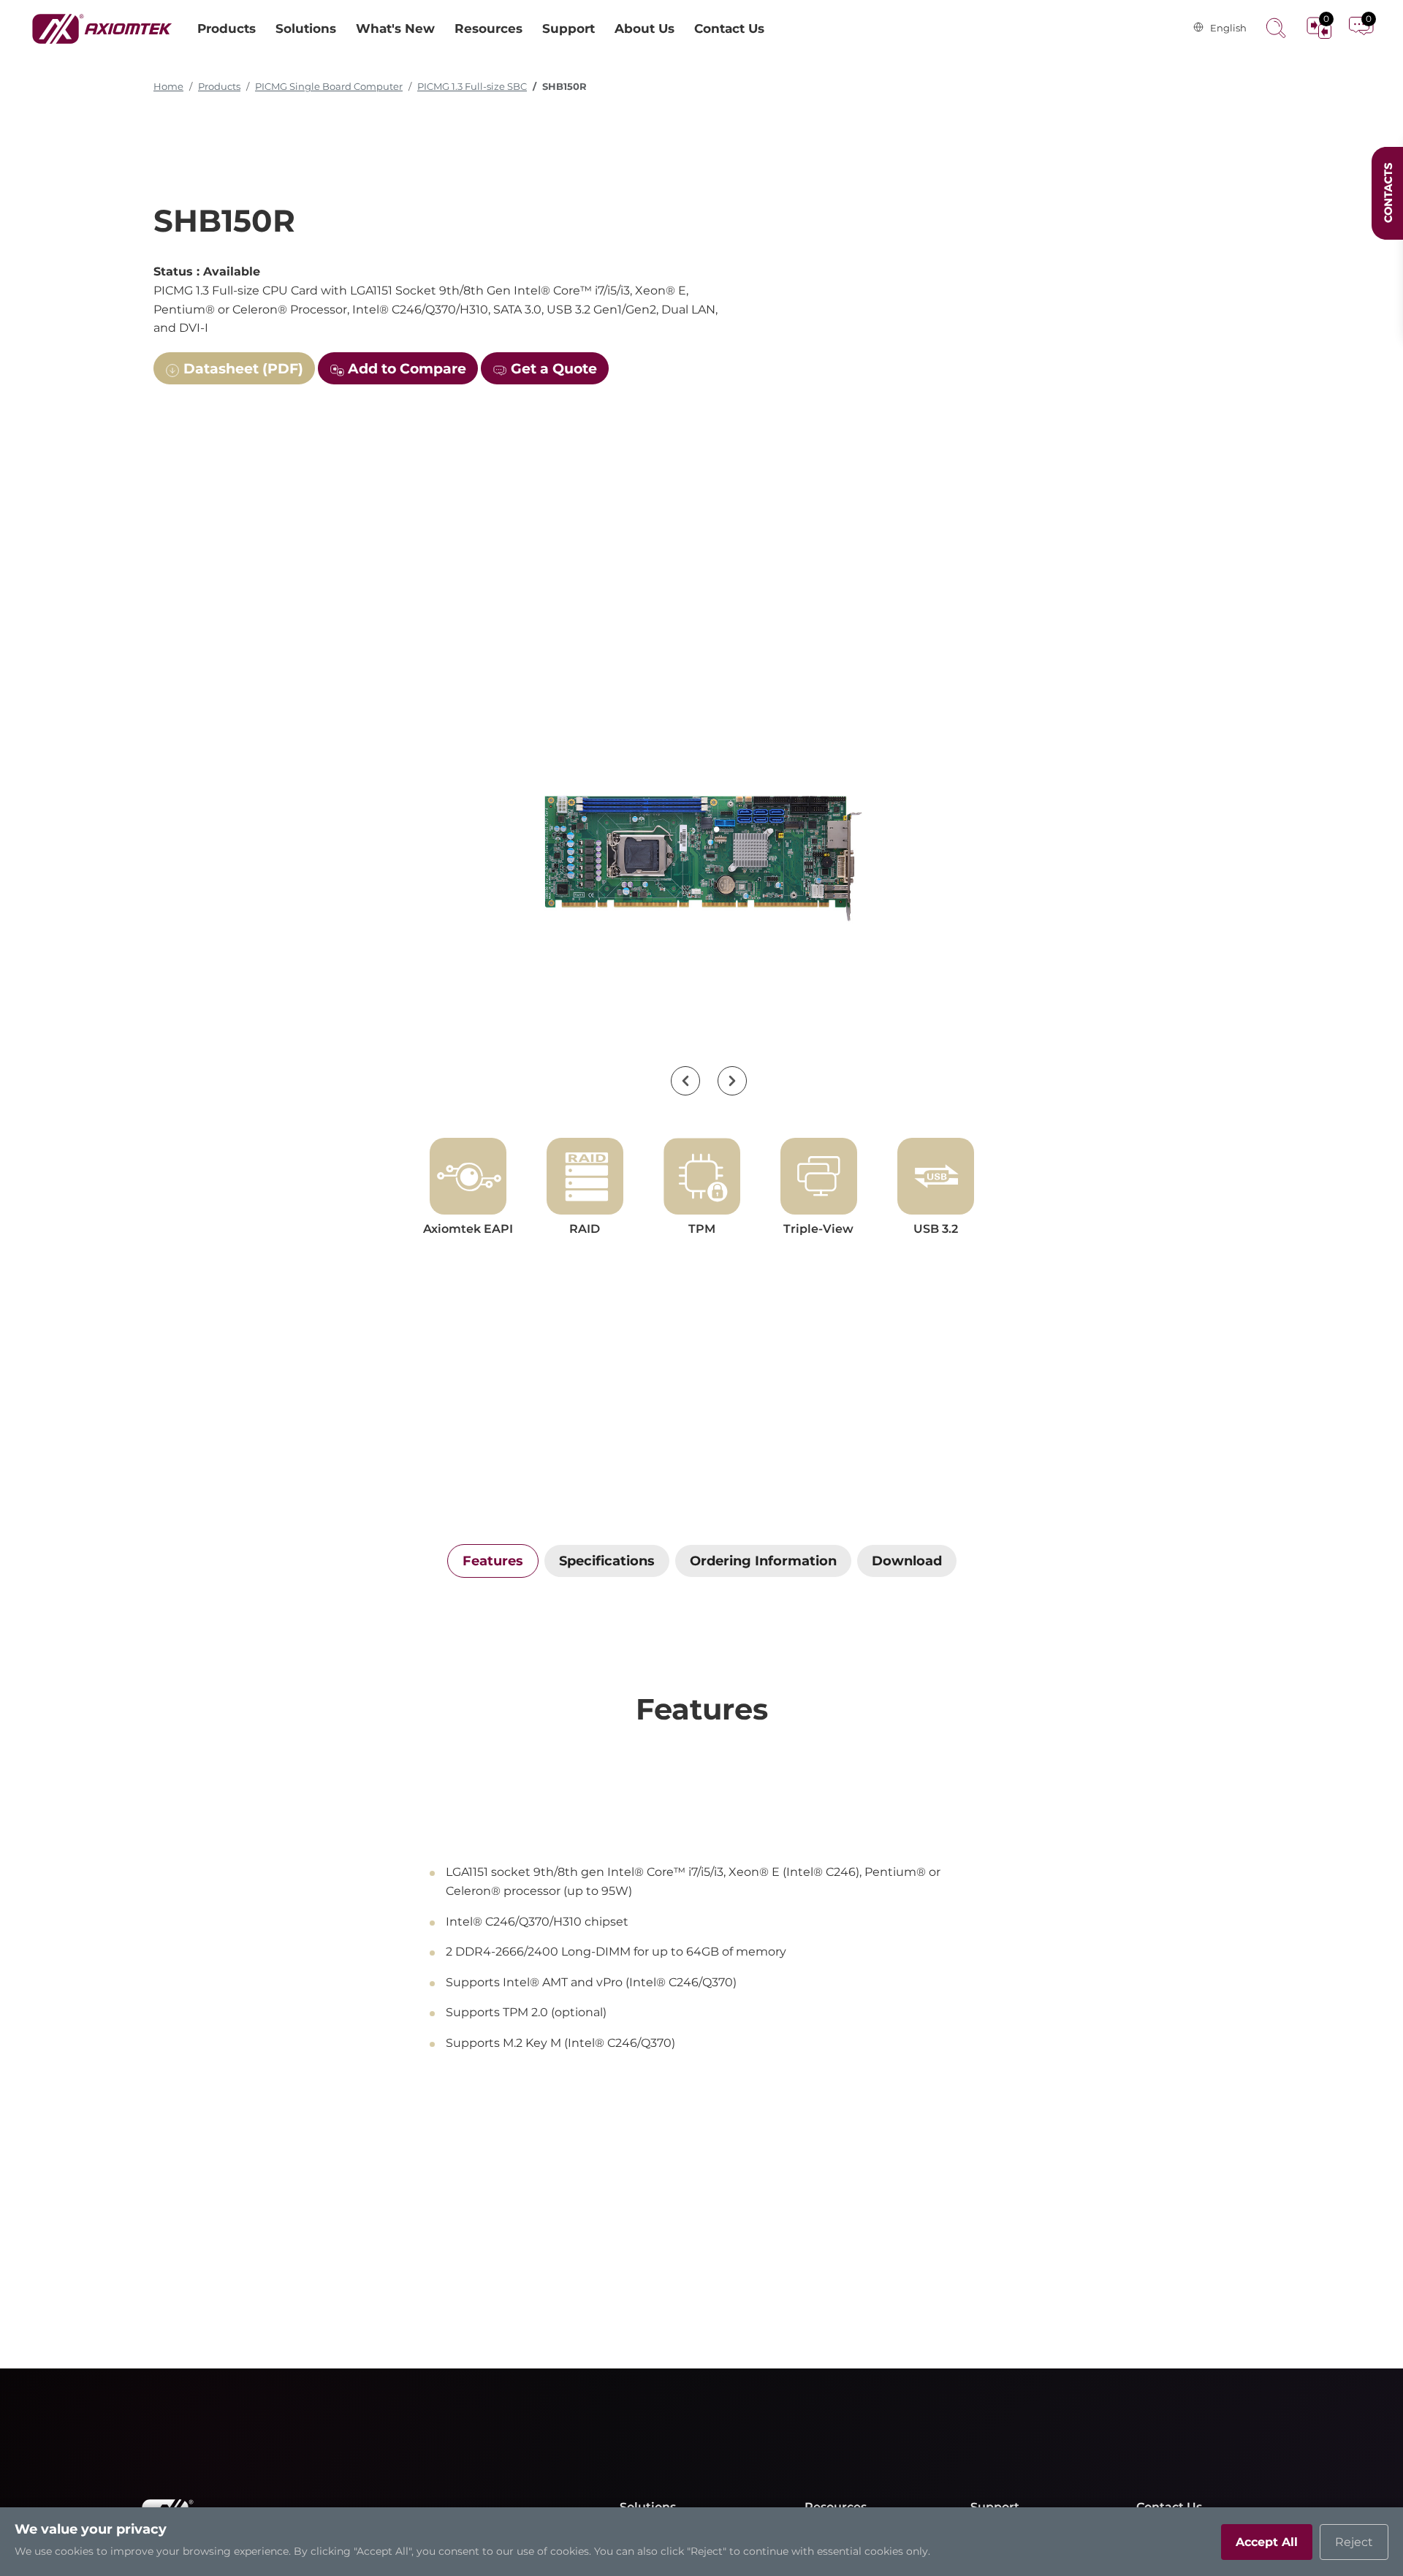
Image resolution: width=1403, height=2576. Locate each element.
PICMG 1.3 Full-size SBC (472, 87)
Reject (1354, 2542)
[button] (685, 1081)
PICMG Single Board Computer (329, 87)
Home (168, 87)
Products (219, 87)
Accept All (1267, 2542)
